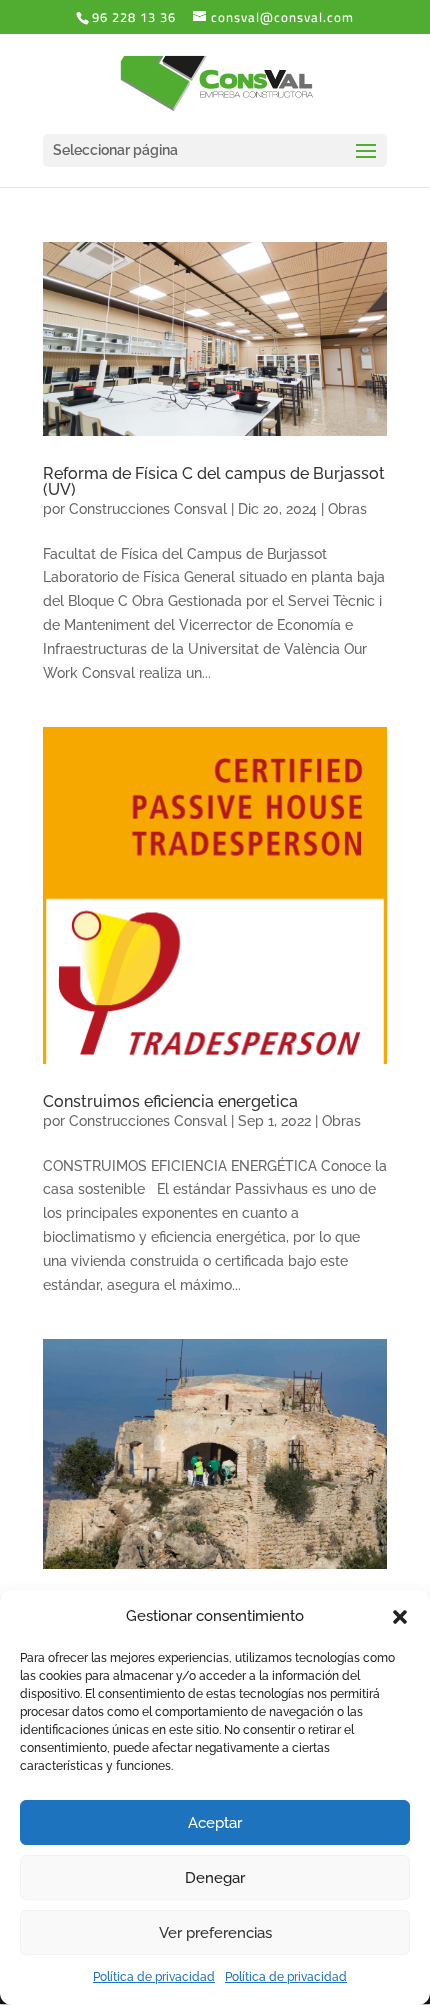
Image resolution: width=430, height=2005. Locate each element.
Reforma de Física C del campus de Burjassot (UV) (214, 481)
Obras (347, 509)
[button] (400, 1617)
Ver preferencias (215, 1933)
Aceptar (215, 1823)
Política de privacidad (154, 1977)
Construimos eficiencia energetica (170, 1101)
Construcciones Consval (148, 509)
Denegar (215, 1878)
